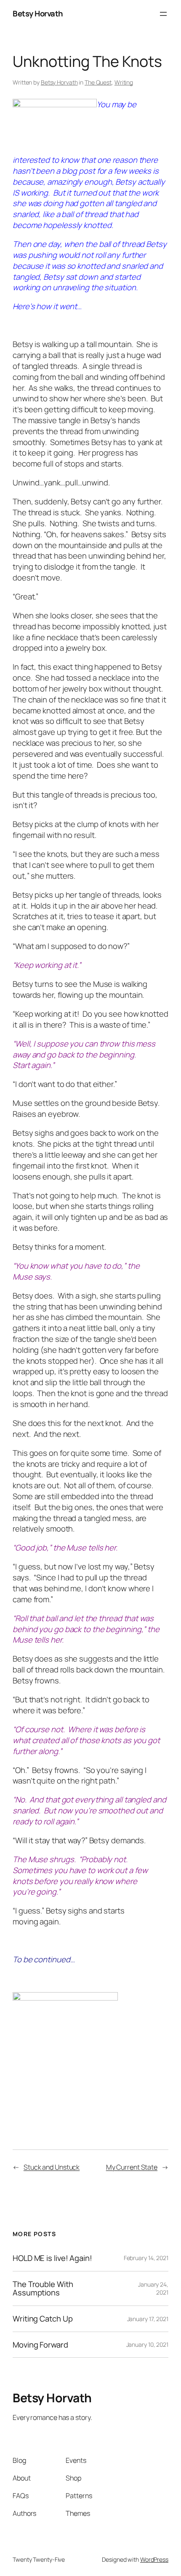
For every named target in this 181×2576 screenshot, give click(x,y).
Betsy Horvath (38, 13)
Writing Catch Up (43, 2319)
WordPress (154, 2559)
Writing (124, 82)
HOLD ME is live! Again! (52, 2258)
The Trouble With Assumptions (43, 2288)
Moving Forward (40, 2345)
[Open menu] (163, 14)
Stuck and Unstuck (52, 2167)
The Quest (98, 82)
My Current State (132, 2167)
